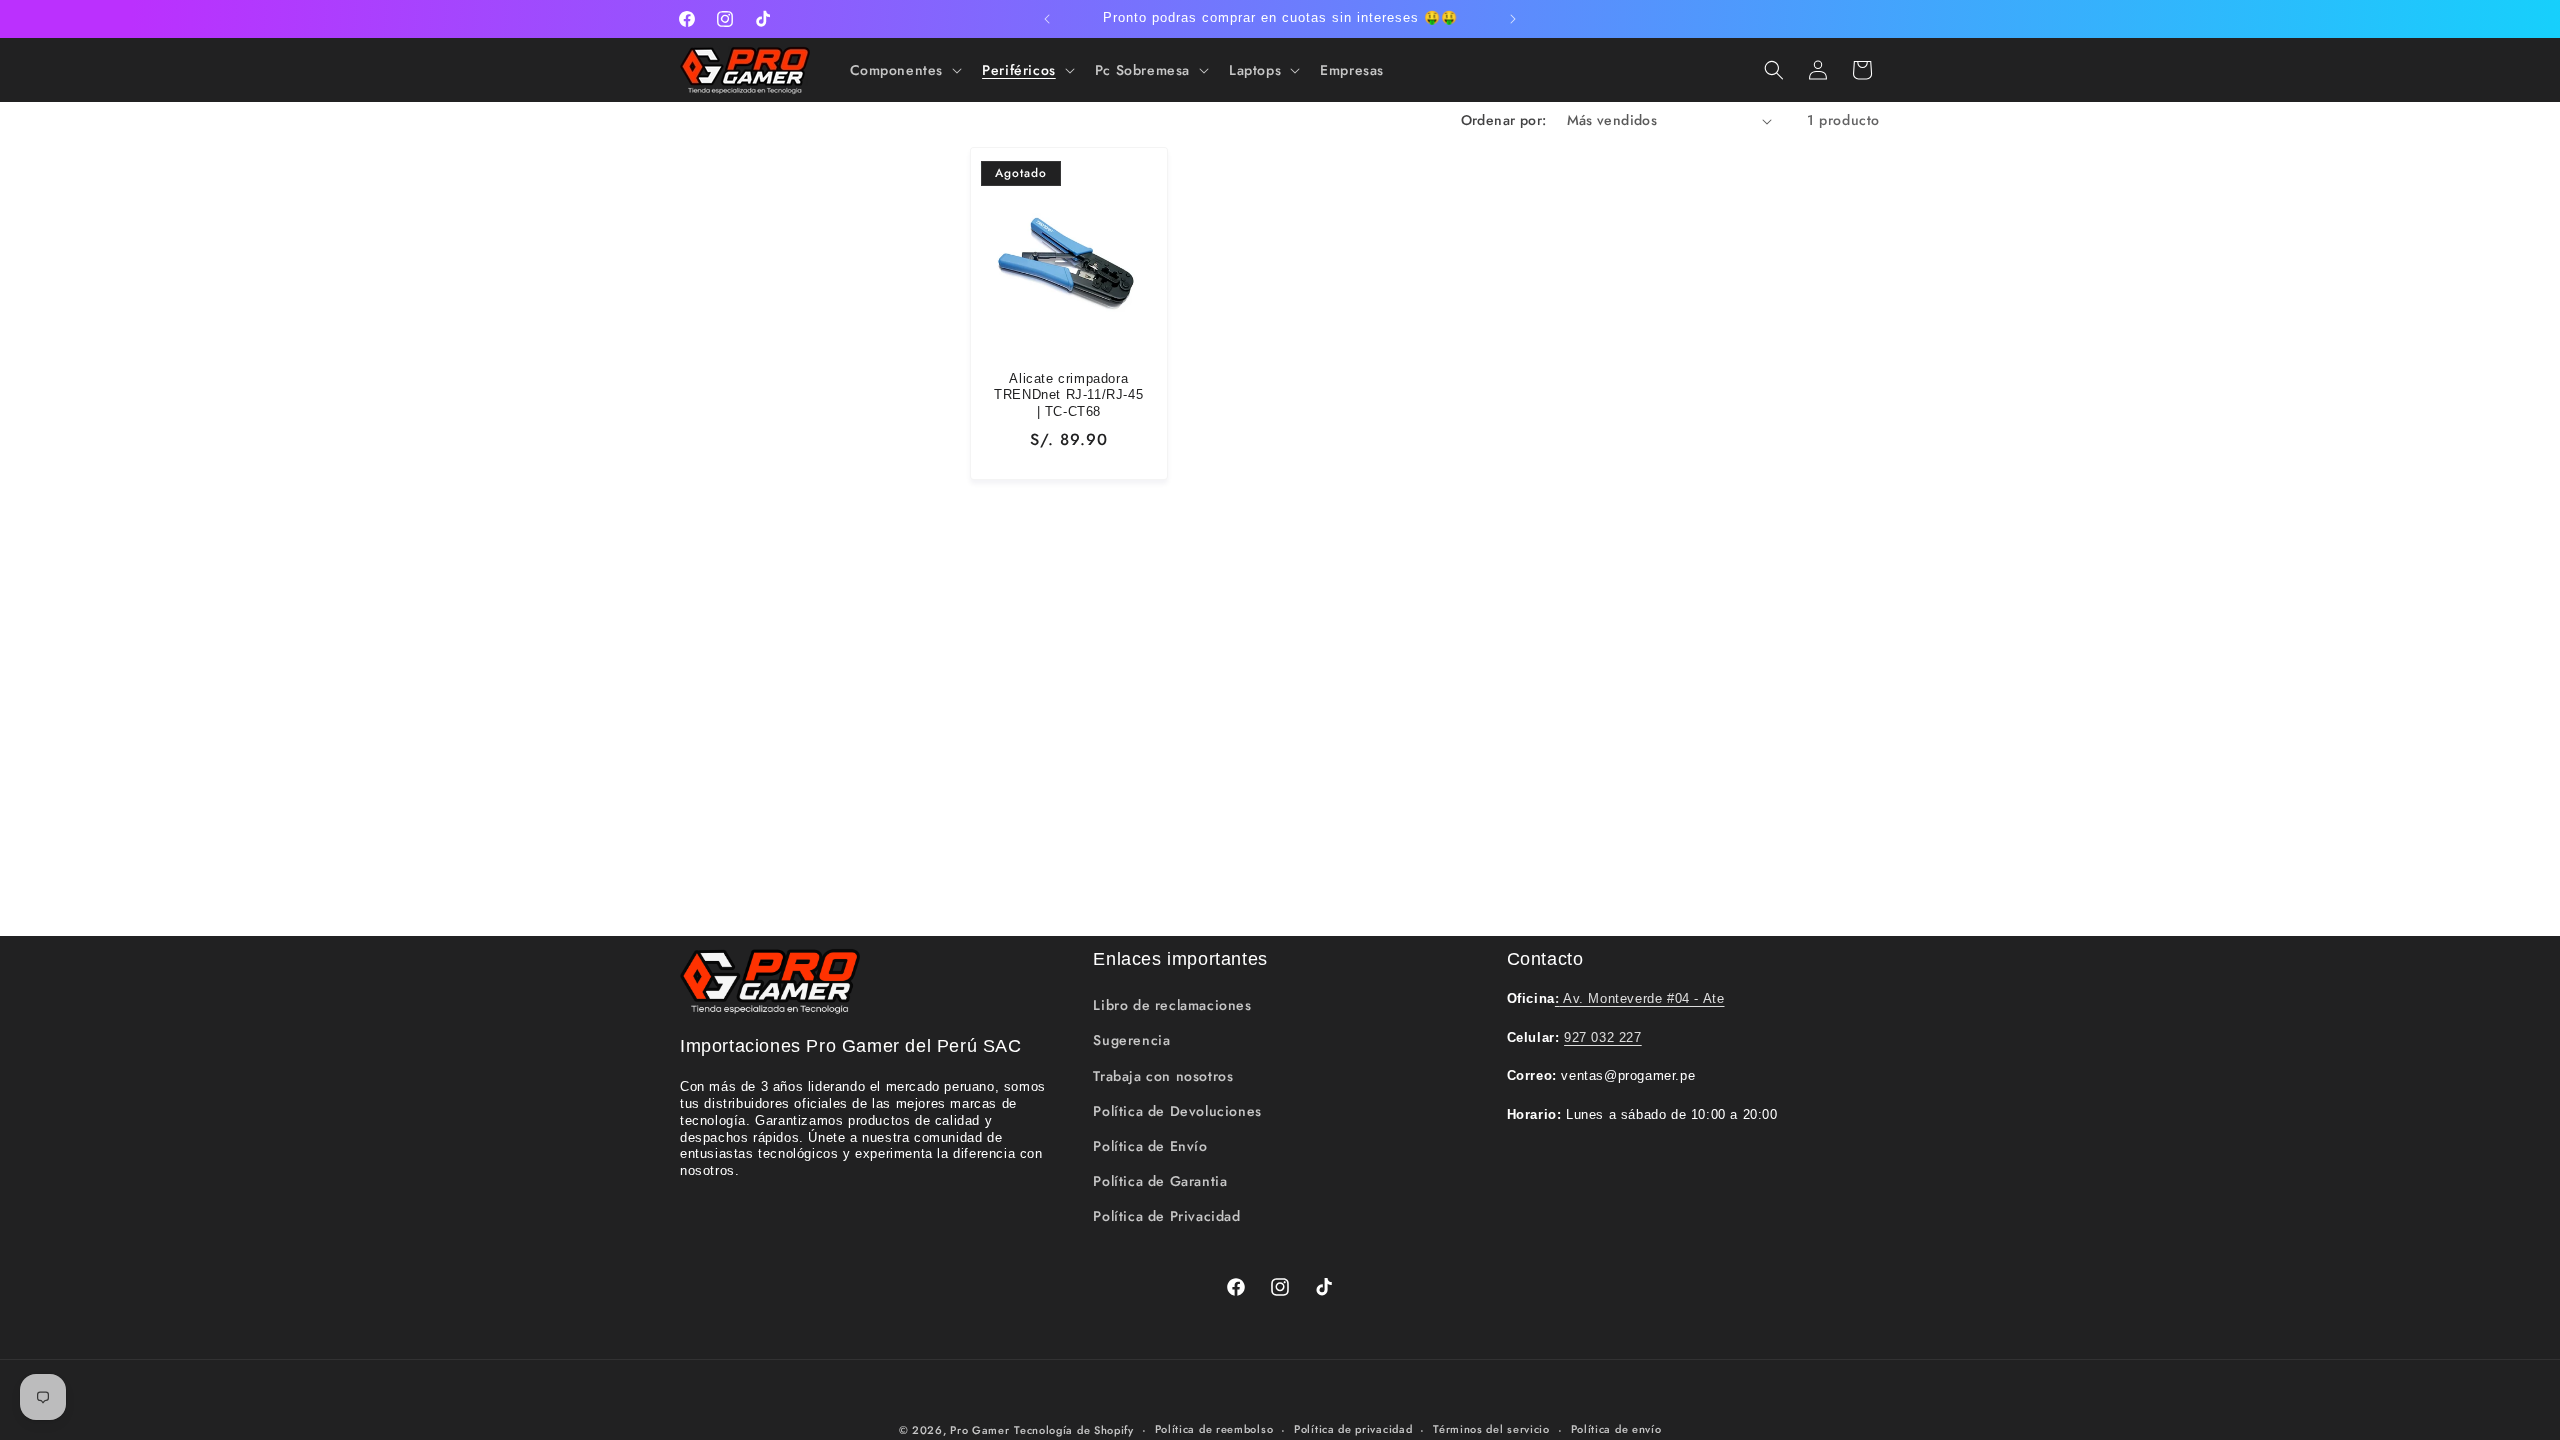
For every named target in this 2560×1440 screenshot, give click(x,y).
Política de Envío (1150, 1146)
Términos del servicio (1491, 1429)
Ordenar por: (1504, 120)
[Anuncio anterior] (1047, 19)
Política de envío (1616, 1429)
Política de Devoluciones (1177, 1111)
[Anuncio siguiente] (1513, 19)
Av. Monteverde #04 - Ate (1640, 998)
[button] (904, 70)
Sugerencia (1131, 1040)
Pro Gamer (979, 1430)
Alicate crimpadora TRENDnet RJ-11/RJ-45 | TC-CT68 (1068, 395)
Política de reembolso (1214, 1429)
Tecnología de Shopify (1074, 1430)
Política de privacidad (1353, 1429)
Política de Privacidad (1166, 1216)
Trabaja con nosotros (1163, 1076)
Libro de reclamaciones (1172, 1005)
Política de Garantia (1160, 1181)
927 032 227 (1603, 1037)
